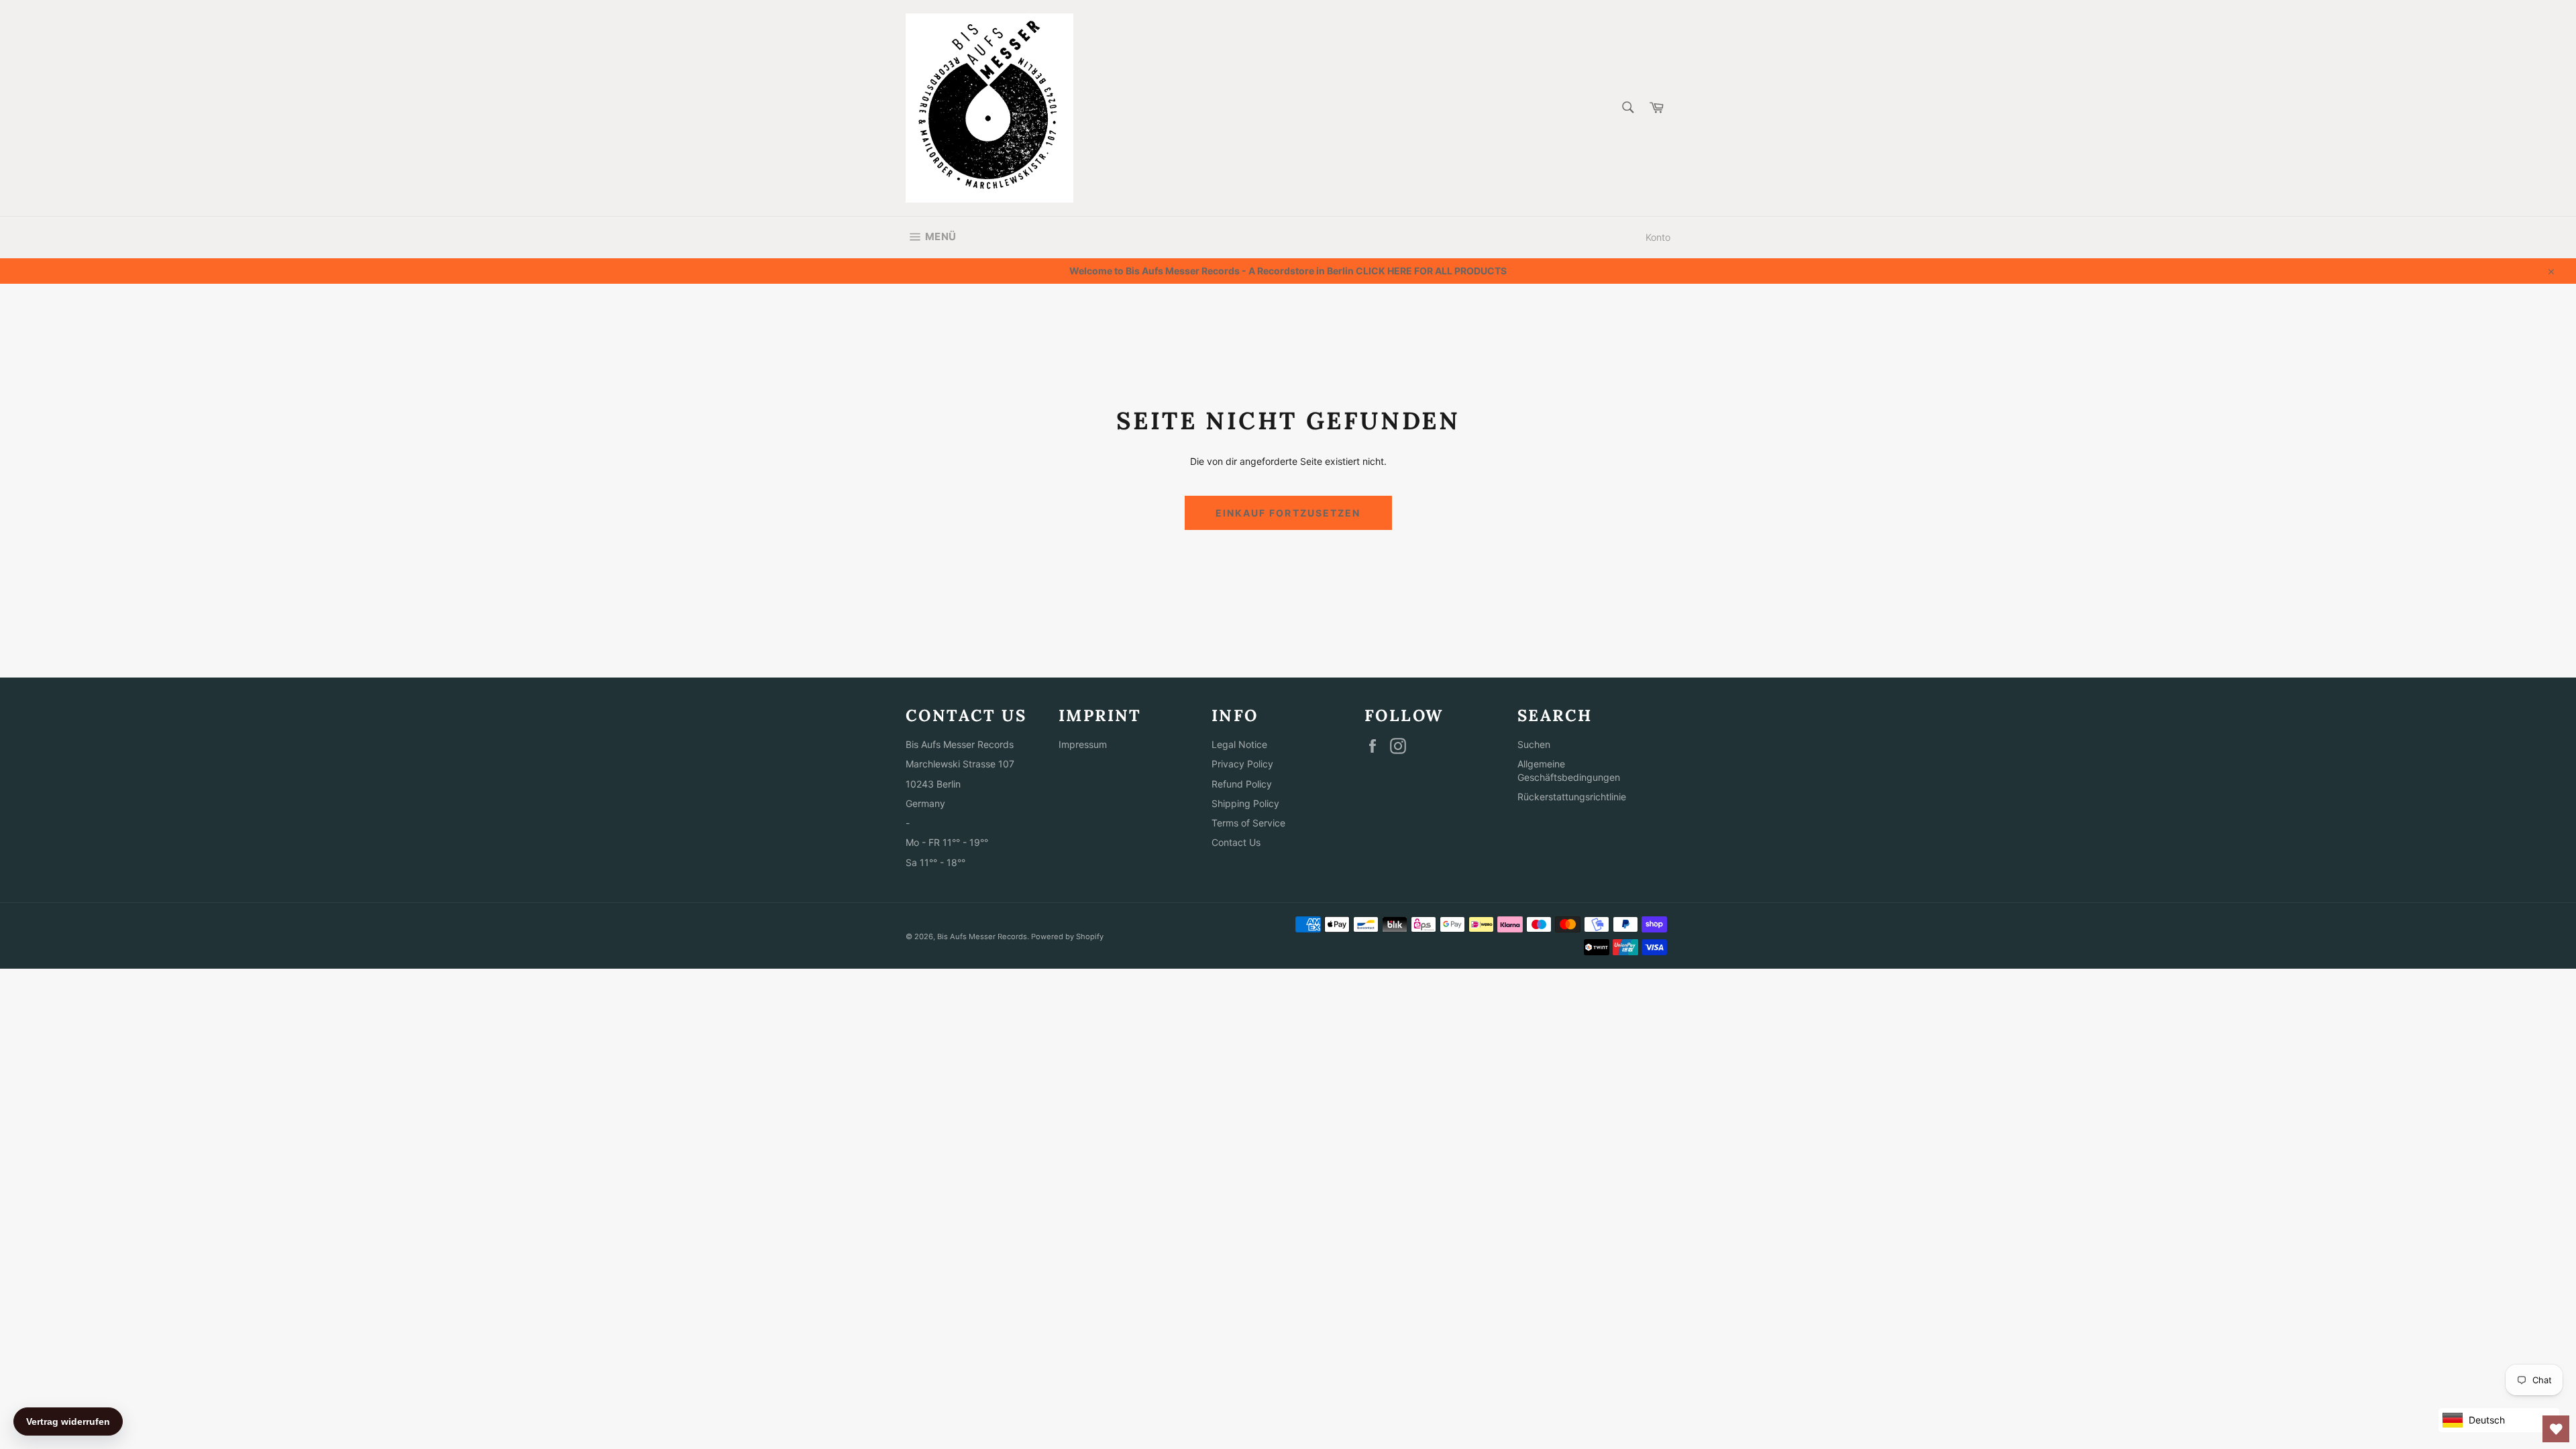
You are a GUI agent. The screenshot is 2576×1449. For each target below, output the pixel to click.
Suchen (1534, 744)
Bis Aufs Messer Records (982, 936)
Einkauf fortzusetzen (1288, 513)
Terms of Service (1248, 823)
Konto (1658, 237)
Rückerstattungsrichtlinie (1572, 797)
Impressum (1083, 744)
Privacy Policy (1242, 764)
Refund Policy (1242, 784)
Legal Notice (1239, 744)
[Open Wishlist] (2556, 1429)
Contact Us (1236, 842)
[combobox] (1627, 108)
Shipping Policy (1245, 803)
